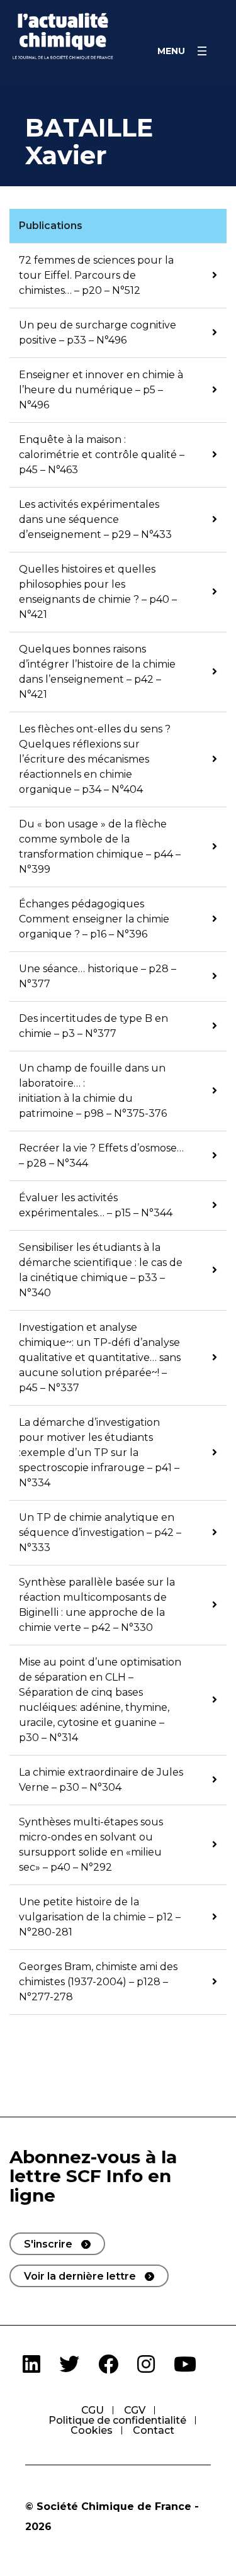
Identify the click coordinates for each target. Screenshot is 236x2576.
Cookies (92, 2430)
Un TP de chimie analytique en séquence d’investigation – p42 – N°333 (100, 1532)
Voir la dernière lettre (80, 2276)
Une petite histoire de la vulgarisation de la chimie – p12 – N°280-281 (100, 1917)
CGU (93, 2410)
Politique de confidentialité (117, 2420)
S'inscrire (48, 2244)
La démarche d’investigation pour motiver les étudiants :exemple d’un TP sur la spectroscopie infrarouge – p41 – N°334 (99, 1453)
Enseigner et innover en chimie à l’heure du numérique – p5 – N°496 (101, 390)
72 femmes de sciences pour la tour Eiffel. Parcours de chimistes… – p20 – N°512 (96, 275)
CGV (135, 2410)
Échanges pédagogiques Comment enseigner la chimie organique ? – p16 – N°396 (94, 919)
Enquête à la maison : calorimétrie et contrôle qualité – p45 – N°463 (102, 455)
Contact (154, 2430)
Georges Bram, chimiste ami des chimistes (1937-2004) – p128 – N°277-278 (98, 1982)
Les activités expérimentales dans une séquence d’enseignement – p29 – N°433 (95, 519)
